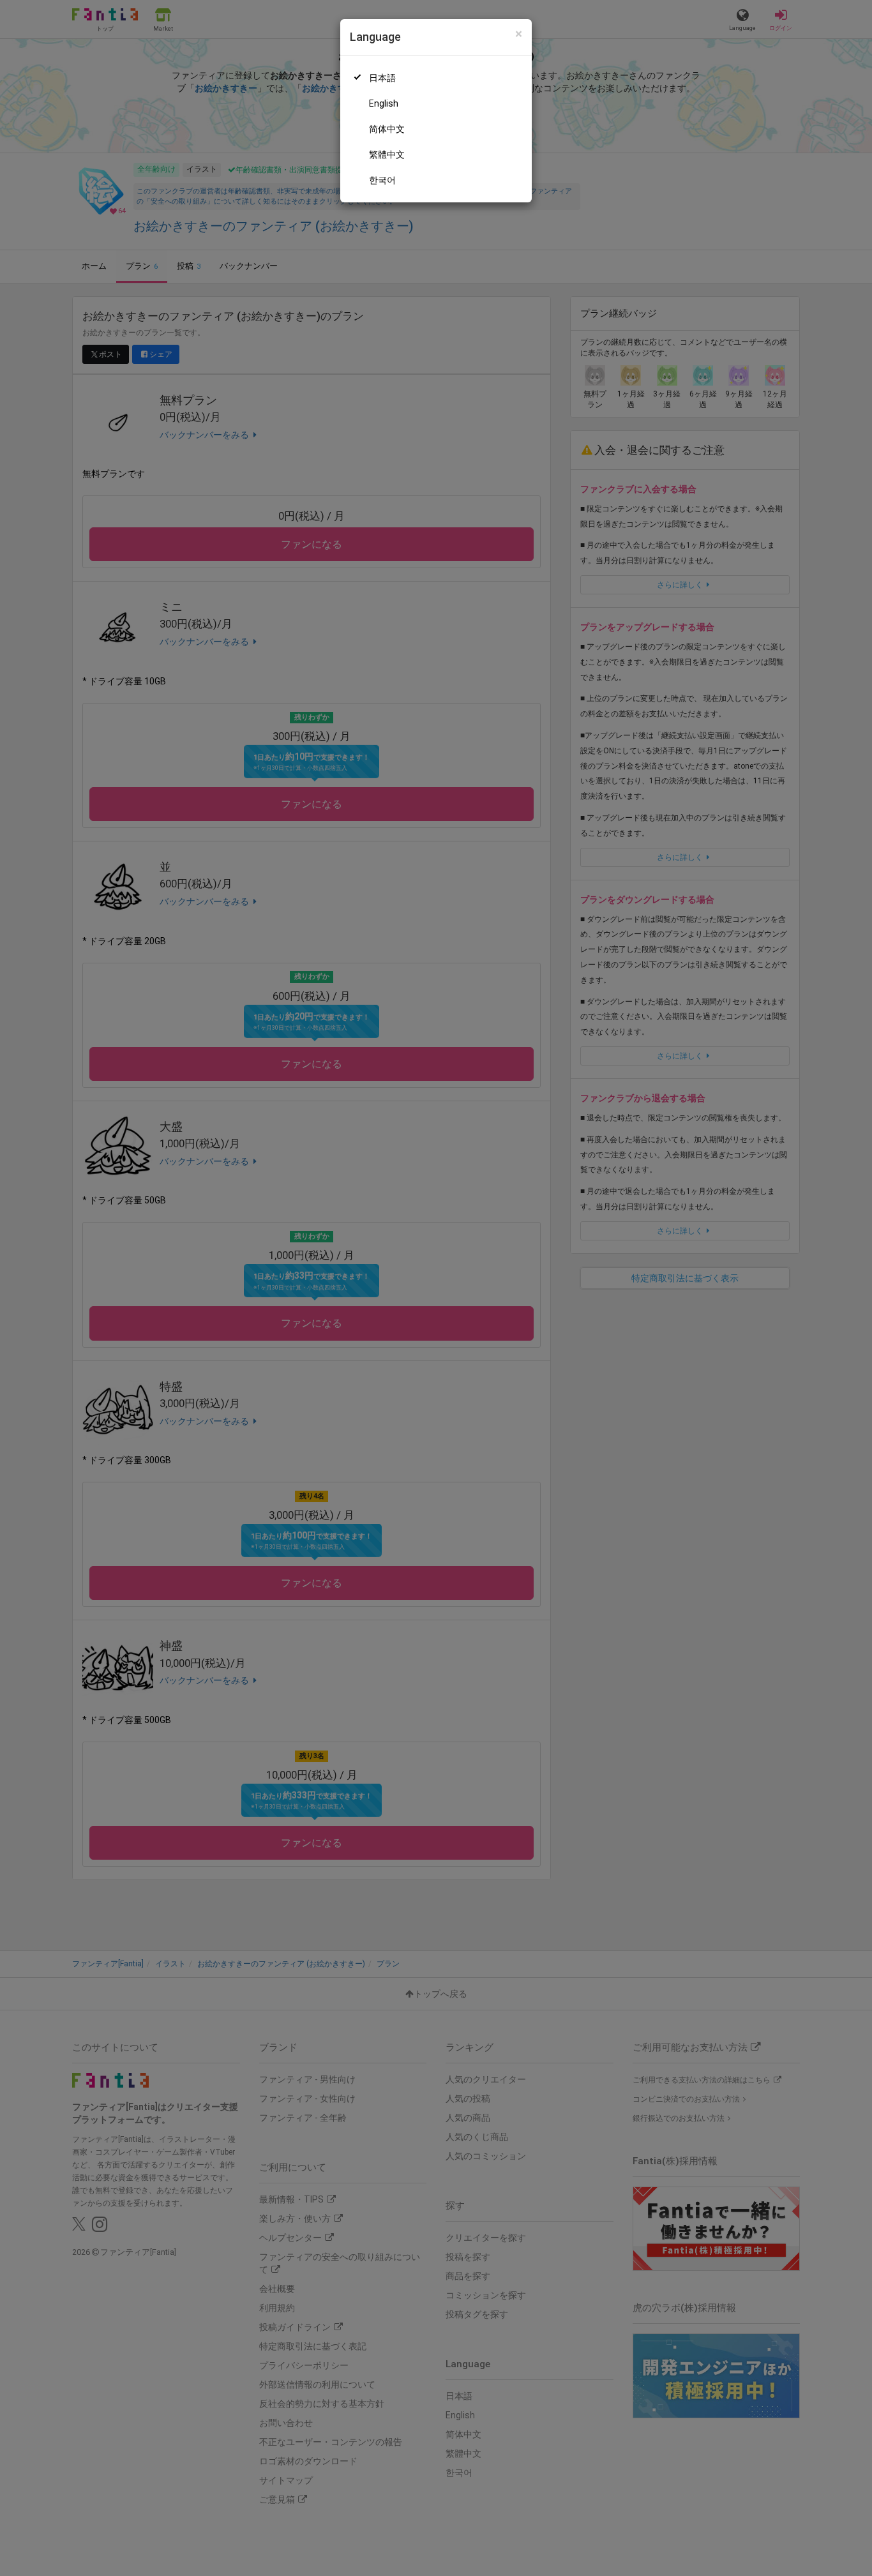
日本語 (382, 78)
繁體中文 (387, 154)
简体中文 (387, 129)
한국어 (382, 180)
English (384, 103)
